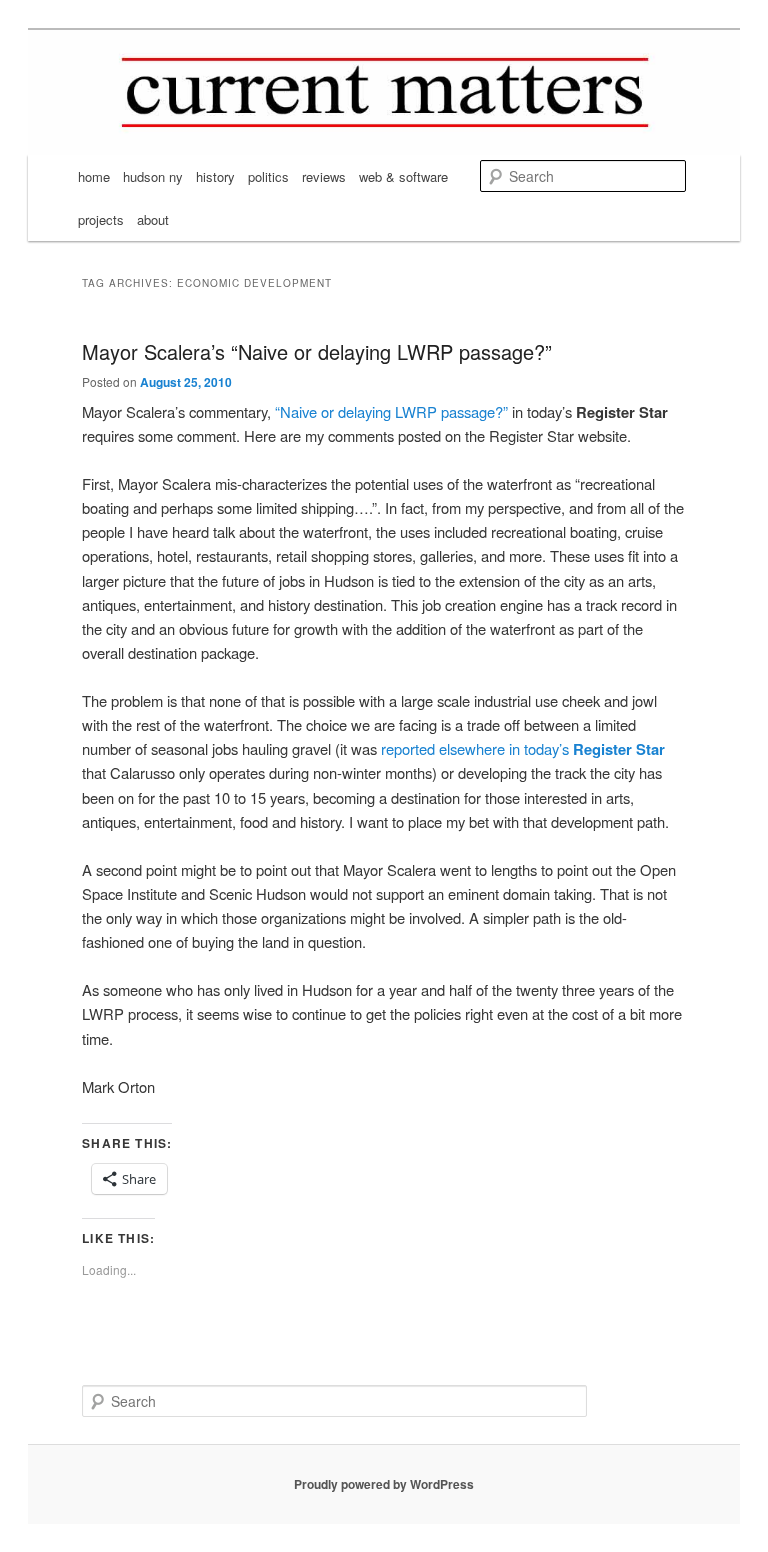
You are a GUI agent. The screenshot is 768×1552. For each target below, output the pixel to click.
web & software (403, 176)
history (215, 176)
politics (268, 176)
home (94, 176)
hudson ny (153, 176)
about (153, 219)
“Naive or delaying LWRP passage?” (389, 411)
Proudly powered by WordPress (384, 1484)
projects (101, 219)
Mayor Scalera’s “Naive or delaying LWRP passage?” (317, 351)
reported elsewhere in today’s (521, 748)
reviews (324, 176)
